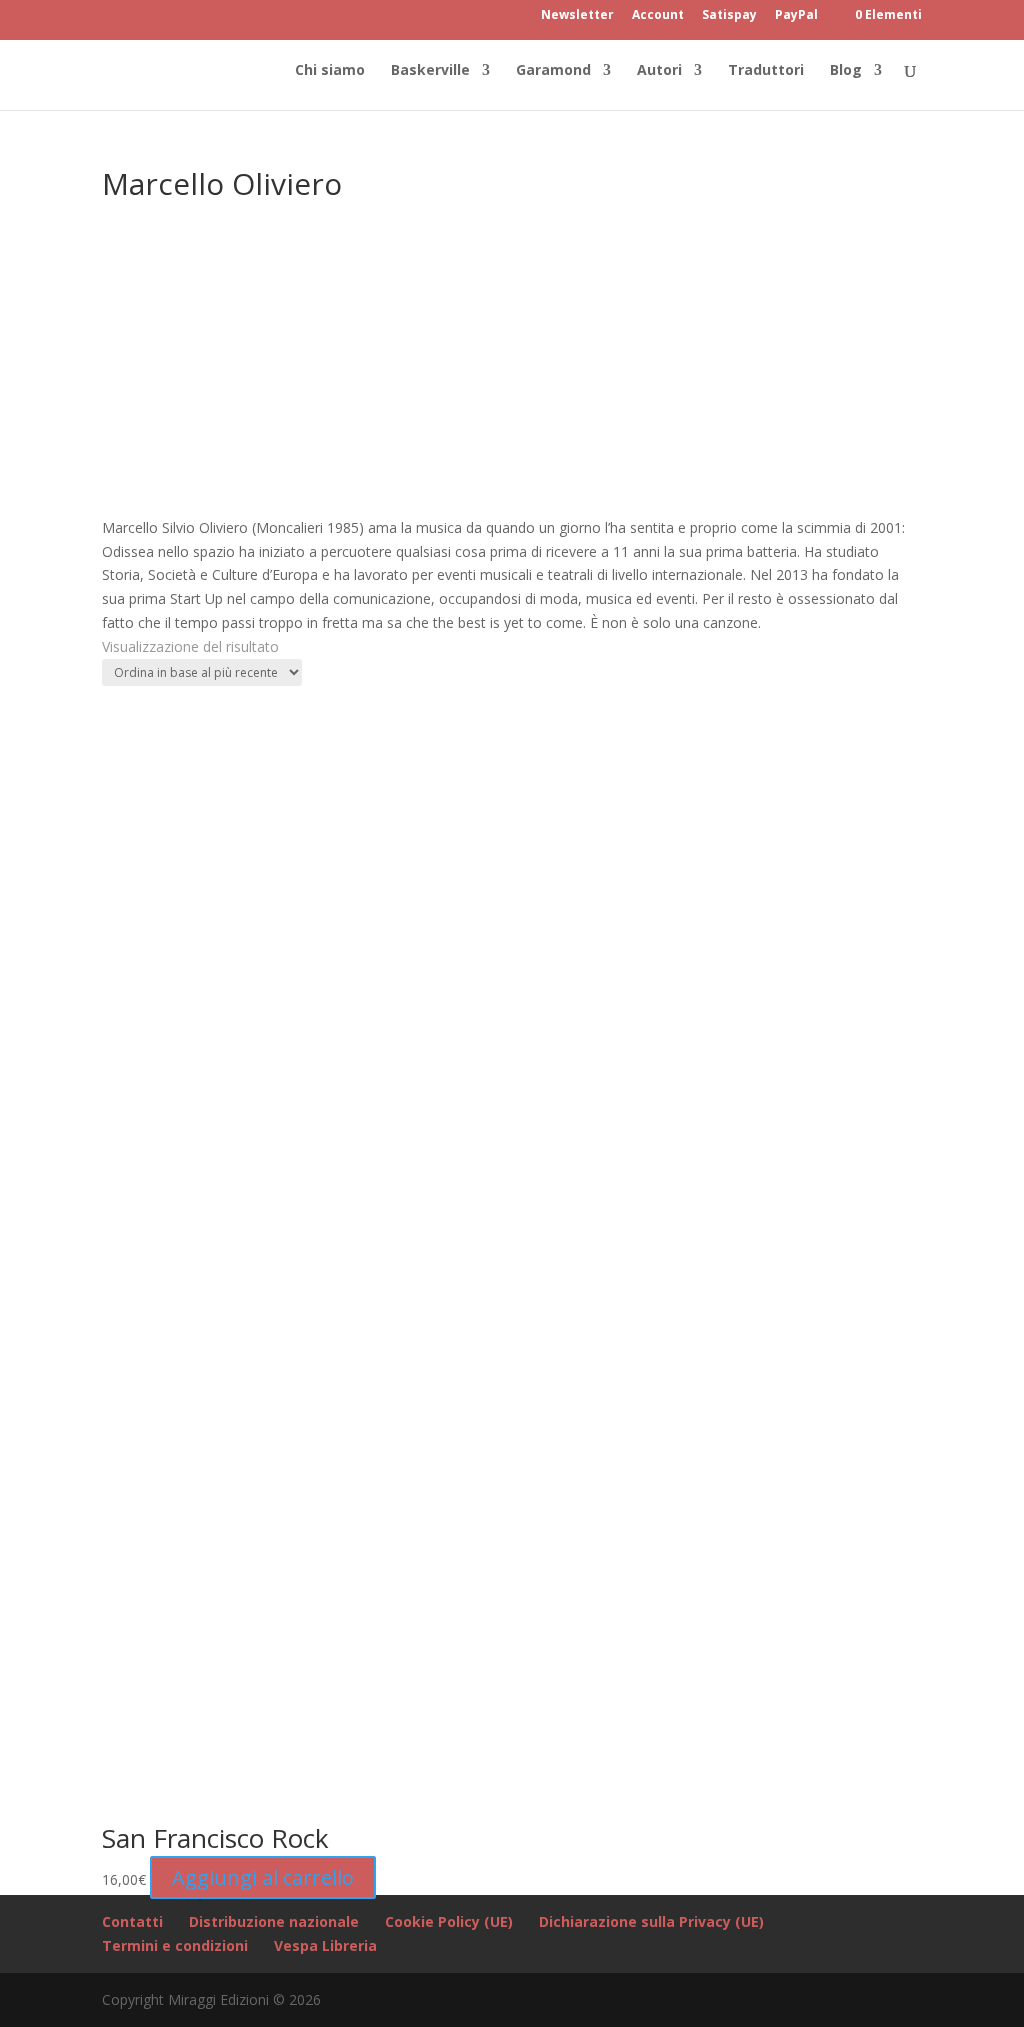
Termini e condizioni (175, 1945)
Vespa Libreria (325, 1945)
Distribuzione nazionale (274, 1921)
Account (658, 16)
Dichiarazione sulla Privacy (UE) (651, 1921)
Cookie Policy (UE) (449, 1921)
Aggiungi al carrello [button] (263, 1877)
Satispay (729, 16)
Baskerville (430, 71)
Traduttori (766, 71)
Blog (846, 71)
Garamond (553, 71)
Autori (659, 71)
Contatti (132, 1921)
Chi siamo (330, 71)
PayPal (796, 16)
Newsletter (577, 16)
